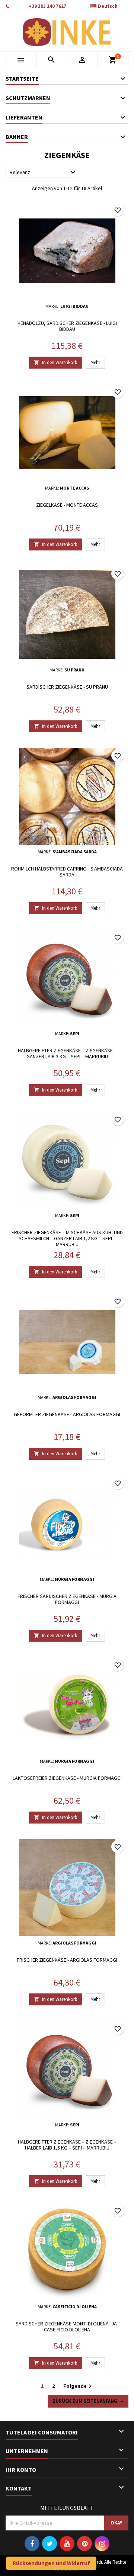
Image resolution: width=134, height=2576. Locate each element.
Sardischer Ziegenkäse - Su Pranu (67, 687)
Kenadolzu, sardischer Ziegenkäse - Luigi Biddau (67, 326)
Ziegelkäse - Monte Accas (67, 505)
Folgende (78, 2386)
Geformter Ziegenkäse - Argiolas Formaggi (67, 1414)
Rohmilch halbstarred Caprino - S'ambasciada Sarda (67, 872)
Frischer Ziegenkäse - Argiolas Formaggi (67, 1960)
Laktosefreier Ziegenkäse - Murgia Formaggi (67, 1778)
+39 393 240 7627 (47, 6)
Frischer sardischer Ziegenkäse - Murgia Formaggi (67, 1599)
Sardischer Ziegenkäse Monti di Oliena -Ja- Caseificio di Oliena (67, 2327)
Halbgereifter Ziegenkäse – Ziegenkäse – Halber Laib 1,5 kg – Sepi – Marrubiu (67, 2145)
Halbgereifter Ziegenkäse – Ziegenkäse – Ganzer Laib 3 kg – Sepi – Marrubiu (67, 1053)
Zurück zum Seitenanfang (89, 2401)
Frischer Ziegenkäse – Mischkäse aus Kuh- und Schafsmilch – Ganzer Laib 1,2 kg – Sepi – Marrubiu (67, 1238)
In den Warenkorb (56, 362)
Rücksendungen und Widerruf (51, 2563)
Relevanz (44, 173)
